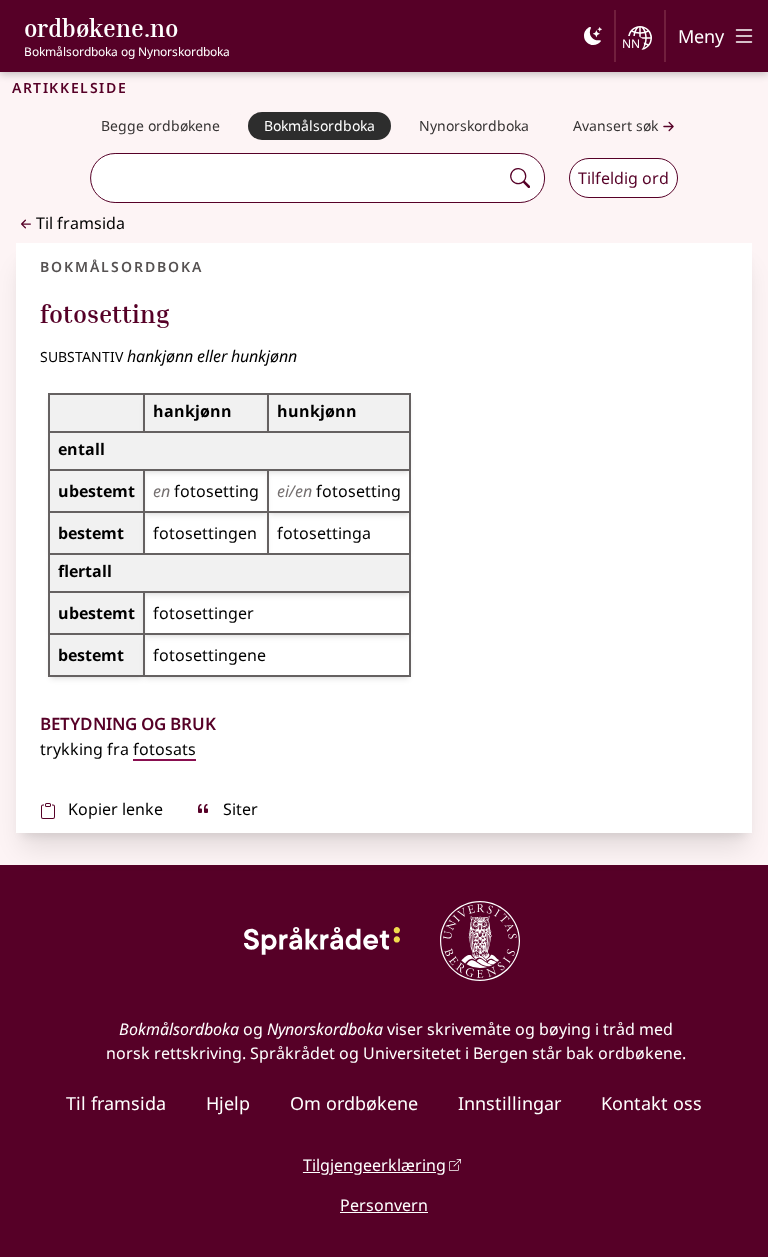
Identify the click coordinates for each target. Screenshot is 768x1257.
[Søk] (520, 178)
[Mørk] (593, 36)
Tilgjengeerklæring (374, 1165)
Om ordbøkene (354, 1103)
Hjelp (228, 1103)
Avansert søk (615, 125)
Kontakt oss (651, 1103)
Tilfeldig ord (623, 178)
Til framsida (80, 223)
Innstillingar (509, 1103)
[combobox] (297, 178)
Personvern (384, 1205)
